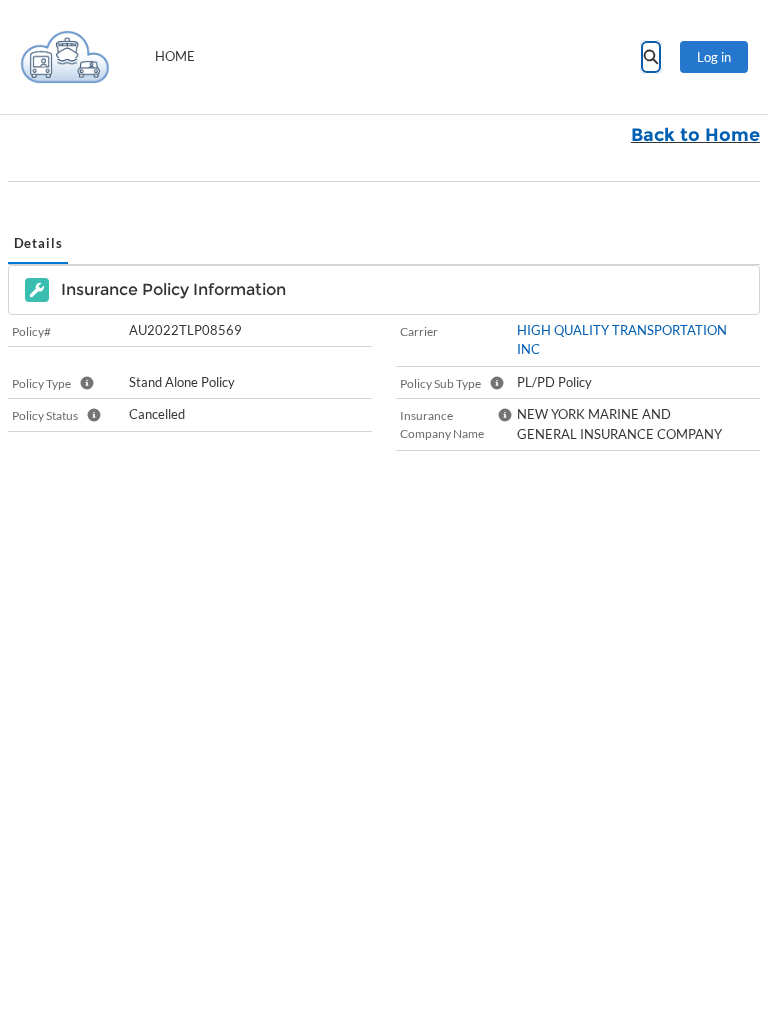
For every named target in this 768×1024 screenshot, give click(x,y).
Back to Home (695, 135)
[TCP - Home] (65, 57)
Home (175, 56)
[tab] (38, 245)
